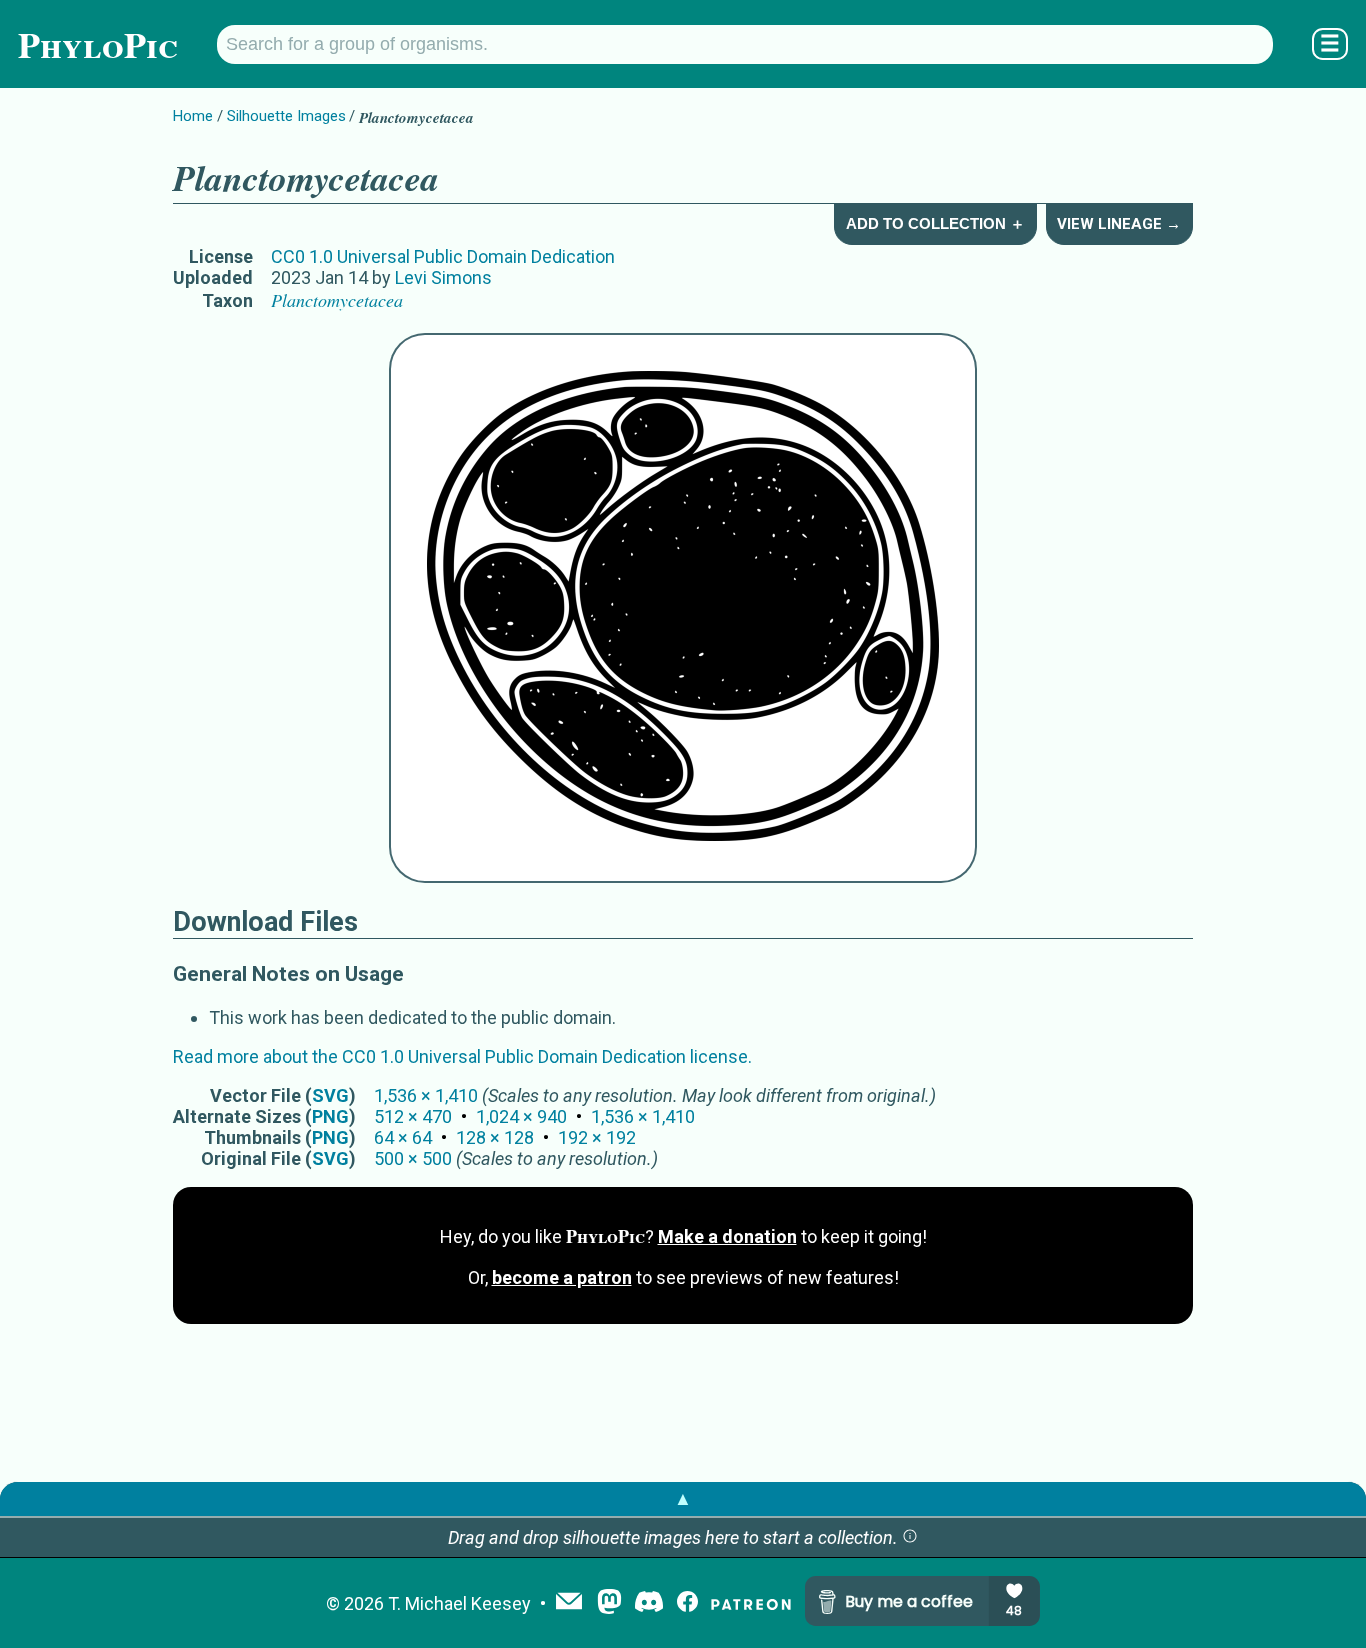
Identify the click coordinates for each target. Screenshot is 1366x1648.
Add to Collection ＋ (935, 223)
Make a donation (727, 1236)
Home (193, 116)
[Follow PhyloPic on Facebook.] (687, 1603)
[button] (910, 1537)
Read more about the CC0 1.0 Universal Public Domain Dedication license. (462, 1056)
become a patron (562, 1277)
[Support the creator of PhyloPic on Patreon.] (751, 1603)
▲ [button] (683, 1498)
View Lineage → (1119, 224)
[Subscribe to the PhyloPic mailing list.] (569, 1603)
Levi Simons (443, 277)
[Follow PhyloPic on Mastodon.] (609, 1603)
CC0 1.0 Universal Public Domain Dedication (443, 256)
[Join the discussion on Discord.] (649, 1603)
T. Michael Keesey (459, 1603)
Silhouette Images (286, 116)
